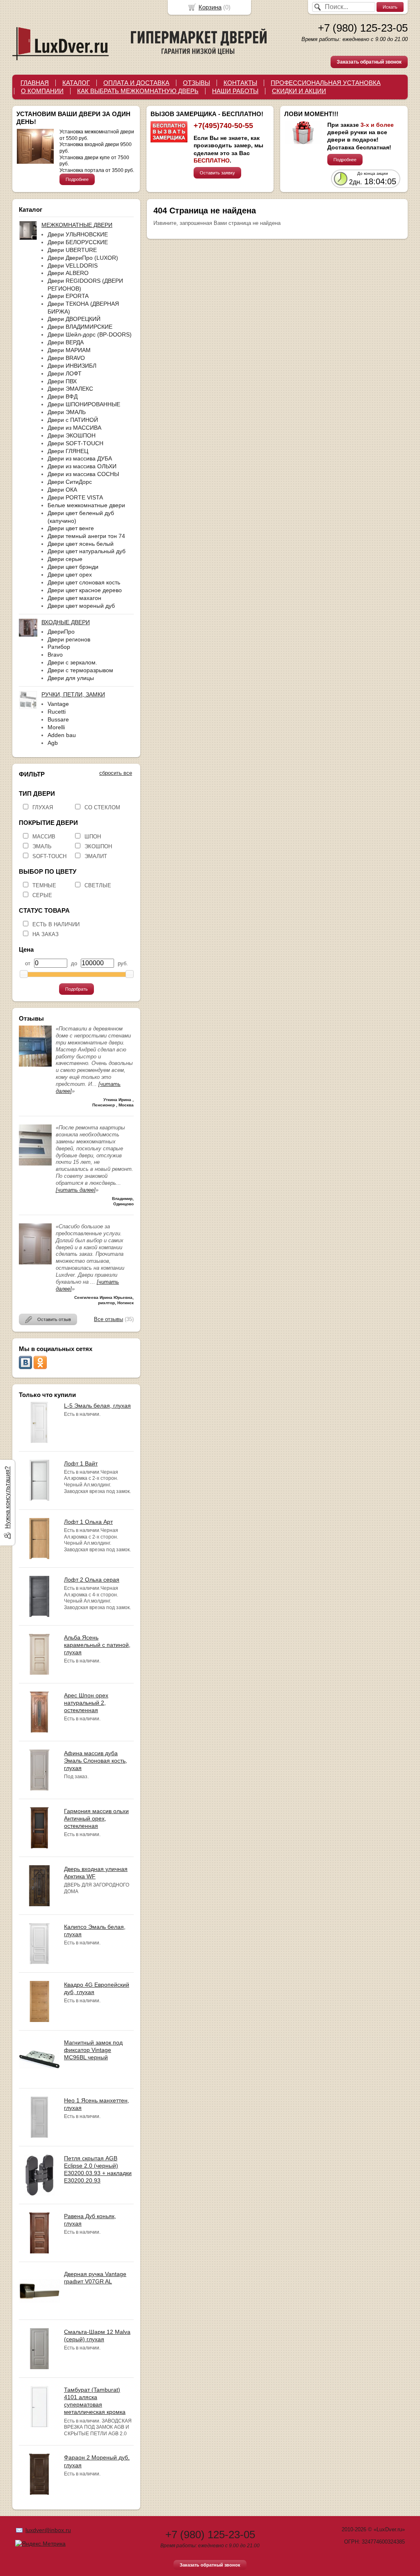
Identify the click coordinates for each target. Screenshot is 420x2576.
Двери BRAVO (66, 358)
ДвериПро (61, 632)
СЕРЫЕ (42, 895)
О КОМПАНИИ (42, 91)
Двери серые (65, 559)
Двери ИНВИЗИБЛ (72, 366)
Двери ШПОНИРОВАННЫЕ (84, 404)
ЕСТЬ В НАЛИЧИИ (56, 924)
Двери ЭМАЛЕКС (70, 389)
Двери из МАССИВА (74, 428)
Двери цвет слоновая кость (84, 582)
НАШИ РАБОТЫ (235, 91)
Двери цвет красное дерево (85, 590)
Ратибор (59, 647)
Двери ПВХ (62, 381)
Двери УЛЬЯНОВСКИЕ (78, 234)
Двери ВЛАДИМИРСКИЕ (80, 327)
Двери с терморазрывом (80, 670)
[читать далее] (76, 1190)
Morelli (56, 727)
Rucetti (57, 712)
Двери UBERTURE (72, 250)
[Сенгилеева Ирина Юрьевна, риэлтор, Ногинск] (35, 1263)
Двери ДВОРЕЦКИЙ (74, 319)
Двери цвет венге (71, 528)
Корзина (210, 7)
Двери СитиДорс (70, 482)
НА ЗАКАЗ (46, 934)
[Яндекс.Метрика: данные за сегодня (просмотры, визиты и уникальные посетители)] (40, 2544)
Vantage (58, 704)
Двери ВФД (63, 396)
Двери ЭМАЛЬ (67, 412)
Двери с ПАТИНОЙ (73, 420)
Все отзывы (108, 1319)
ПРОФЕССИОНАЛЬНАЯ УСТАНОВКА (326, 83)
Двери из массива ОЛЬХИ (82, 466)
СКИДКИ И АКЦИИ (299, 91)
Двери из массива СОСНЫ (83, 474)
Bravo (55, 655)
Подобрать (76, 989)
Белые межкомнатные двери (86, 505)
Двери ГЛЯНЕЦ (68, 451)
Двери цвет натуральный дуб (87, 551)
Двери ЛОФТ (65, 373)
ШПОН (93, 837)
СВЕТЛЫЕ (98, 885)
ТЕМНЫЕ (44, 885)
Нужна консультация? (7, 1498)
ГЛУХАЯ (43, 807)
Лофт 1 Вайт (81, 1463)
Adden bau (62, 735)
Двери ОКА (62, 490)
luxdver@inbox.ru (48, 2530)
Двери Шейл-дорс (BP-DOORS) (90, 334)
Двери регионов (69, 639)
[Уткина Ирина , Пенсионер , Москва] (35, 1065)
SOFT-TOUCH (49, 856)
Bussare (58, 719)
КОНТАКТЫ (240, 83)
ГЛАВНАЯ (35, 83)
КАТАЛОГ (76, 83)
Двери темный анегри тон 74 (86, 536)
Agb (53, 743)
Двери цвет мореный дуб (81, 606)
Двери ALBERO (68, 273)
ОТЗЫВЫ (196, 83)
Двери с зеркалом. (72, 662)
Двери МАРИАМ (69, 350)
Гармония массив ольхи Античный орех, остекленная (96, 1818)
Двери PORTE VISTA (75, 497)
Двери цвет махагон (74, 598)
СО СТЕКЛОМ (102, 807)
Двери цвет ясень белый (81, 544)
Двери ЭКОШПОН (72, 435)
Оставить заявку (217, 173)
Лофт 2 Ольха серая (92, 1580)
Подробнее (77, 179)
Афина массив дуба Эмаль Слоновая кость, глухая (96, 1761)
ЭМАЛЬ (42, 846)
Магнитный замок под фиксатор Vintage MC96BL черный (93, 2050)
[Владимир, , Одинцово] (35, 1164)
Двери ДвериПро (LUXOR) (83, 258)
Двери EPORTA (68, 296)
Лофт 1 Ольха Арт (88, 1522)
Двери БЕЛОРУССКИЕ (78, 242)
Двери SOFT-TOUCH (75, 443)
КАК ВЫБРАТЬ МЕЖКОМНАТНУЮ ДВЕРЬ (138, 91)
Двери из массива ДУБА (80, 458)
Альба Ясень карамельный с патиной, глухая (97, 1645)
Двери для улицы (71, 678)
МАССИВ (44, 837)
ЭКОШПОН (98, 846)
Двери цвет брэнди (73, 567)
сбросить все (116, 773)
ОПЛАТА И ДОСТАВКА (136, 83)
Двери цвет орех (70, 575)
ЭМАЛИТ (96, 856)
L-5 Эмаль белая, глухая (97, 1406)
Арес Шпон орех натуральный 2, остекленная (86, 1703)
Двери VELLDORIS (73, 266)
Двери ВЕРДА (66, 342)
